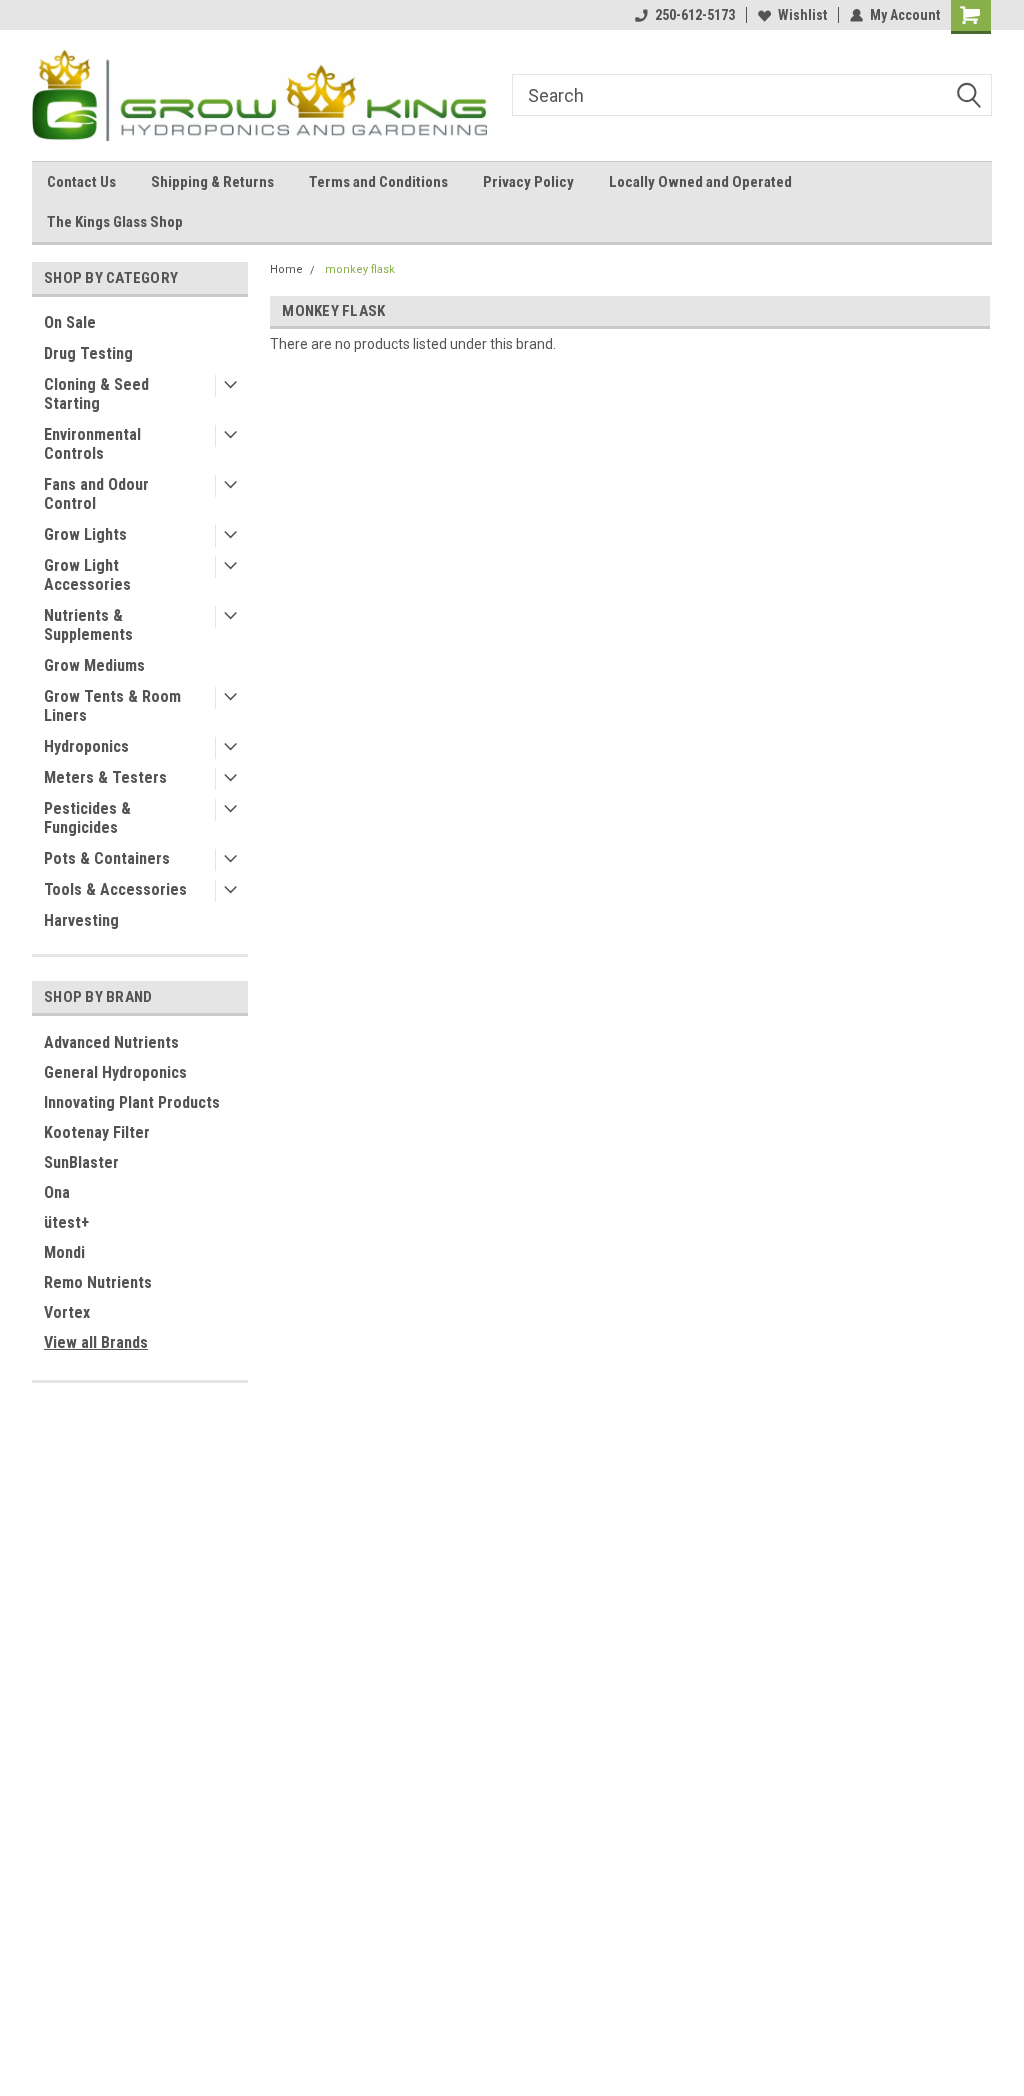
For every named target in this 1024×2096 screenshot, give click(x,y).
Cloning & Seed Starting (96, 394)
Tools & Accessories (115, 889)
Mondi (64, 1252)
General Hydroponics (115, 1072)
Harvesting (81, 920)
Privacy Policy (528, 182)
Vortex (67, 1312)
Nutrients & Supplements (88, 625)
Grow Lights (85, 534)
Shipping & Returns (212, 182)
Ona (57, 1192)
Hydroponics (86, 746)
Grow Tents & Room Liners (112, 706)
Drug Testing (88, 353)
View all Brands (96, 1342)
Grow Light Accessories (87, 575)
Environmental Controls (92, 444)
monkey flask (360, 269)
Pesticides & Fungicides (87, 818)
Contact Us (81, 182)
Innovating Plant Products (132, 1102)
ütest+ (66, 1222)
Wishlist (802, 15)
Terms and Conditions (378, 182)
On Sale (70, 322)
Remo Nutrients (98, 1282)
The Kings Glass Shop (115, 222)
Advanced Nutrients (111, 1042)
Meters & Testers (105, 777)
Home (286, 269)
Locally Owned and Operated (700, 182)
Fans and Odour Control (96, 494)
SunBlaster (81, 1162)
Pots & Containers (107, 858)
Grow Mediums (94, 665)
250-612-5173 (695, 15)
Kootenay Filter (97, 1132)
